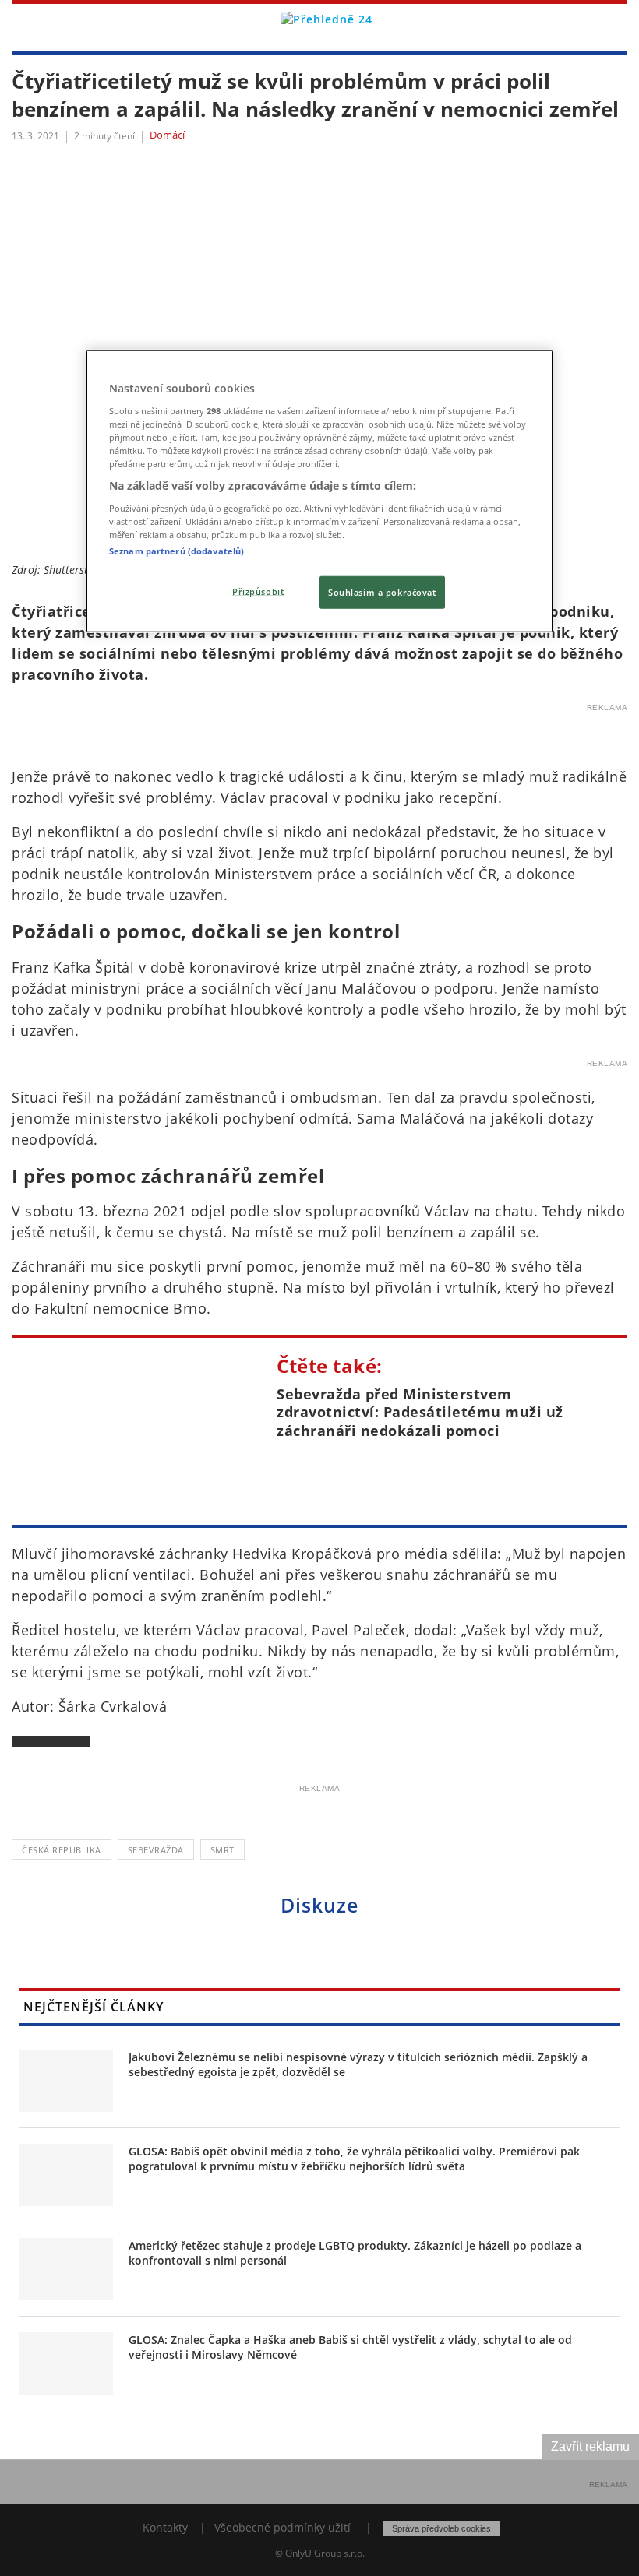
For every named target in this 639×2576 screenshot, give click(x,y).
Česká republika (62, 1850)
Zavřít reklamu (590, 2446)
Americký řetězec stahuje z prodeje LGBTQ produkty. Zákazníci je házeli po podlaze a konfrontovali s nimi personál (355, 2253)
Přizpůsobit (258, 591)
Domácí (167, 135)
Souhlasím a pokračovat (382, 592)
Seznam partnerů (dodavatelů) (177, 551)
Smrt (222, 1850)
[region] (319, 491)
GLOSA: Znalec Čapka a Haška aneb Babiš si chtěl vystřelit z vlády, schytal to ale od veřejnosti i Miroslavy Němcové (350, 2347)
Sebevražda (156, 1850)
